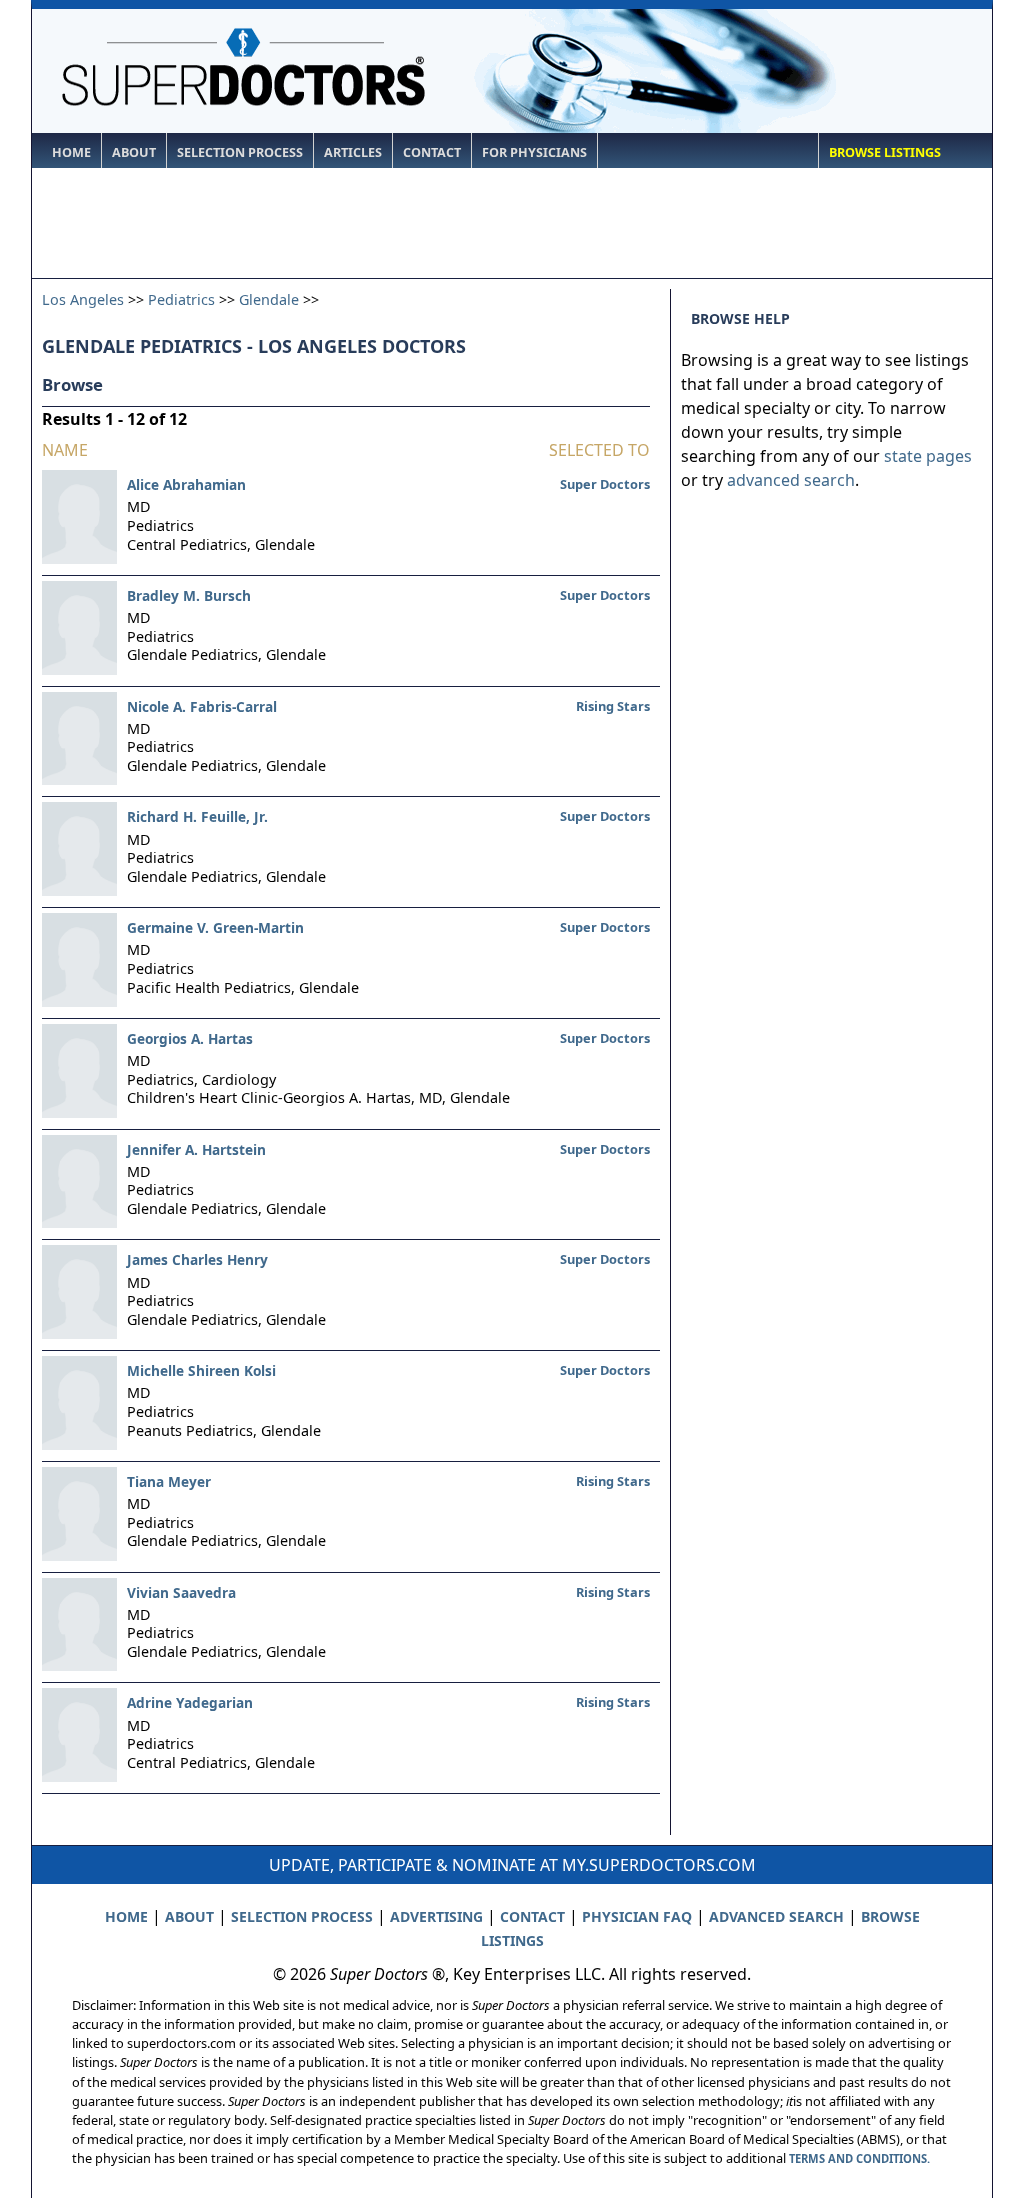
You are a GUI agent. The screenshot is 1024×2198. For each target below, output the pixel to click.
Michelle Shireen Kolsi (201, 1370)
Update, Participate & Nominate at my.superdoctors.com (512, 1865)
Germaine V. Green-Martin (215, 927)
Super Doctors (605, 484)
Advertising (436, 1916)
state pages (928, 456)
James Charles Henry (197, 1259)
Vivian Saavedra (181, 1592)
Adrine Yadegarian (190, 1702)
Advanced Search (776, 1916)
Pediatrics (181, 299)
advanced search (791, 480)
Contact (432, 152)
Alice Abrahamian (186, 484)
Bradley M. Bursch (189, 595)
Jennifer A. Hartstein (196, 1149)
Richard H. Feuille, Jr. (197, 816)
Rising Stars (613, 706)
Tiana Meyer (169, 1481)
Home (71, 152)
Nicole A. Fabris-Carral (202, 706)
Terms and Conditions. (859, 2158)
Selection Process (240, 152)
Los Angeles (83, 299)
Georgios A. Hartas (190, 1038)
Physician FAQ (637, 1916)
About (134, 152)
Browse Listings (885, 152)
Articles (353, 152)
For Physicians (534, 152)
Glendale (269, 299)
